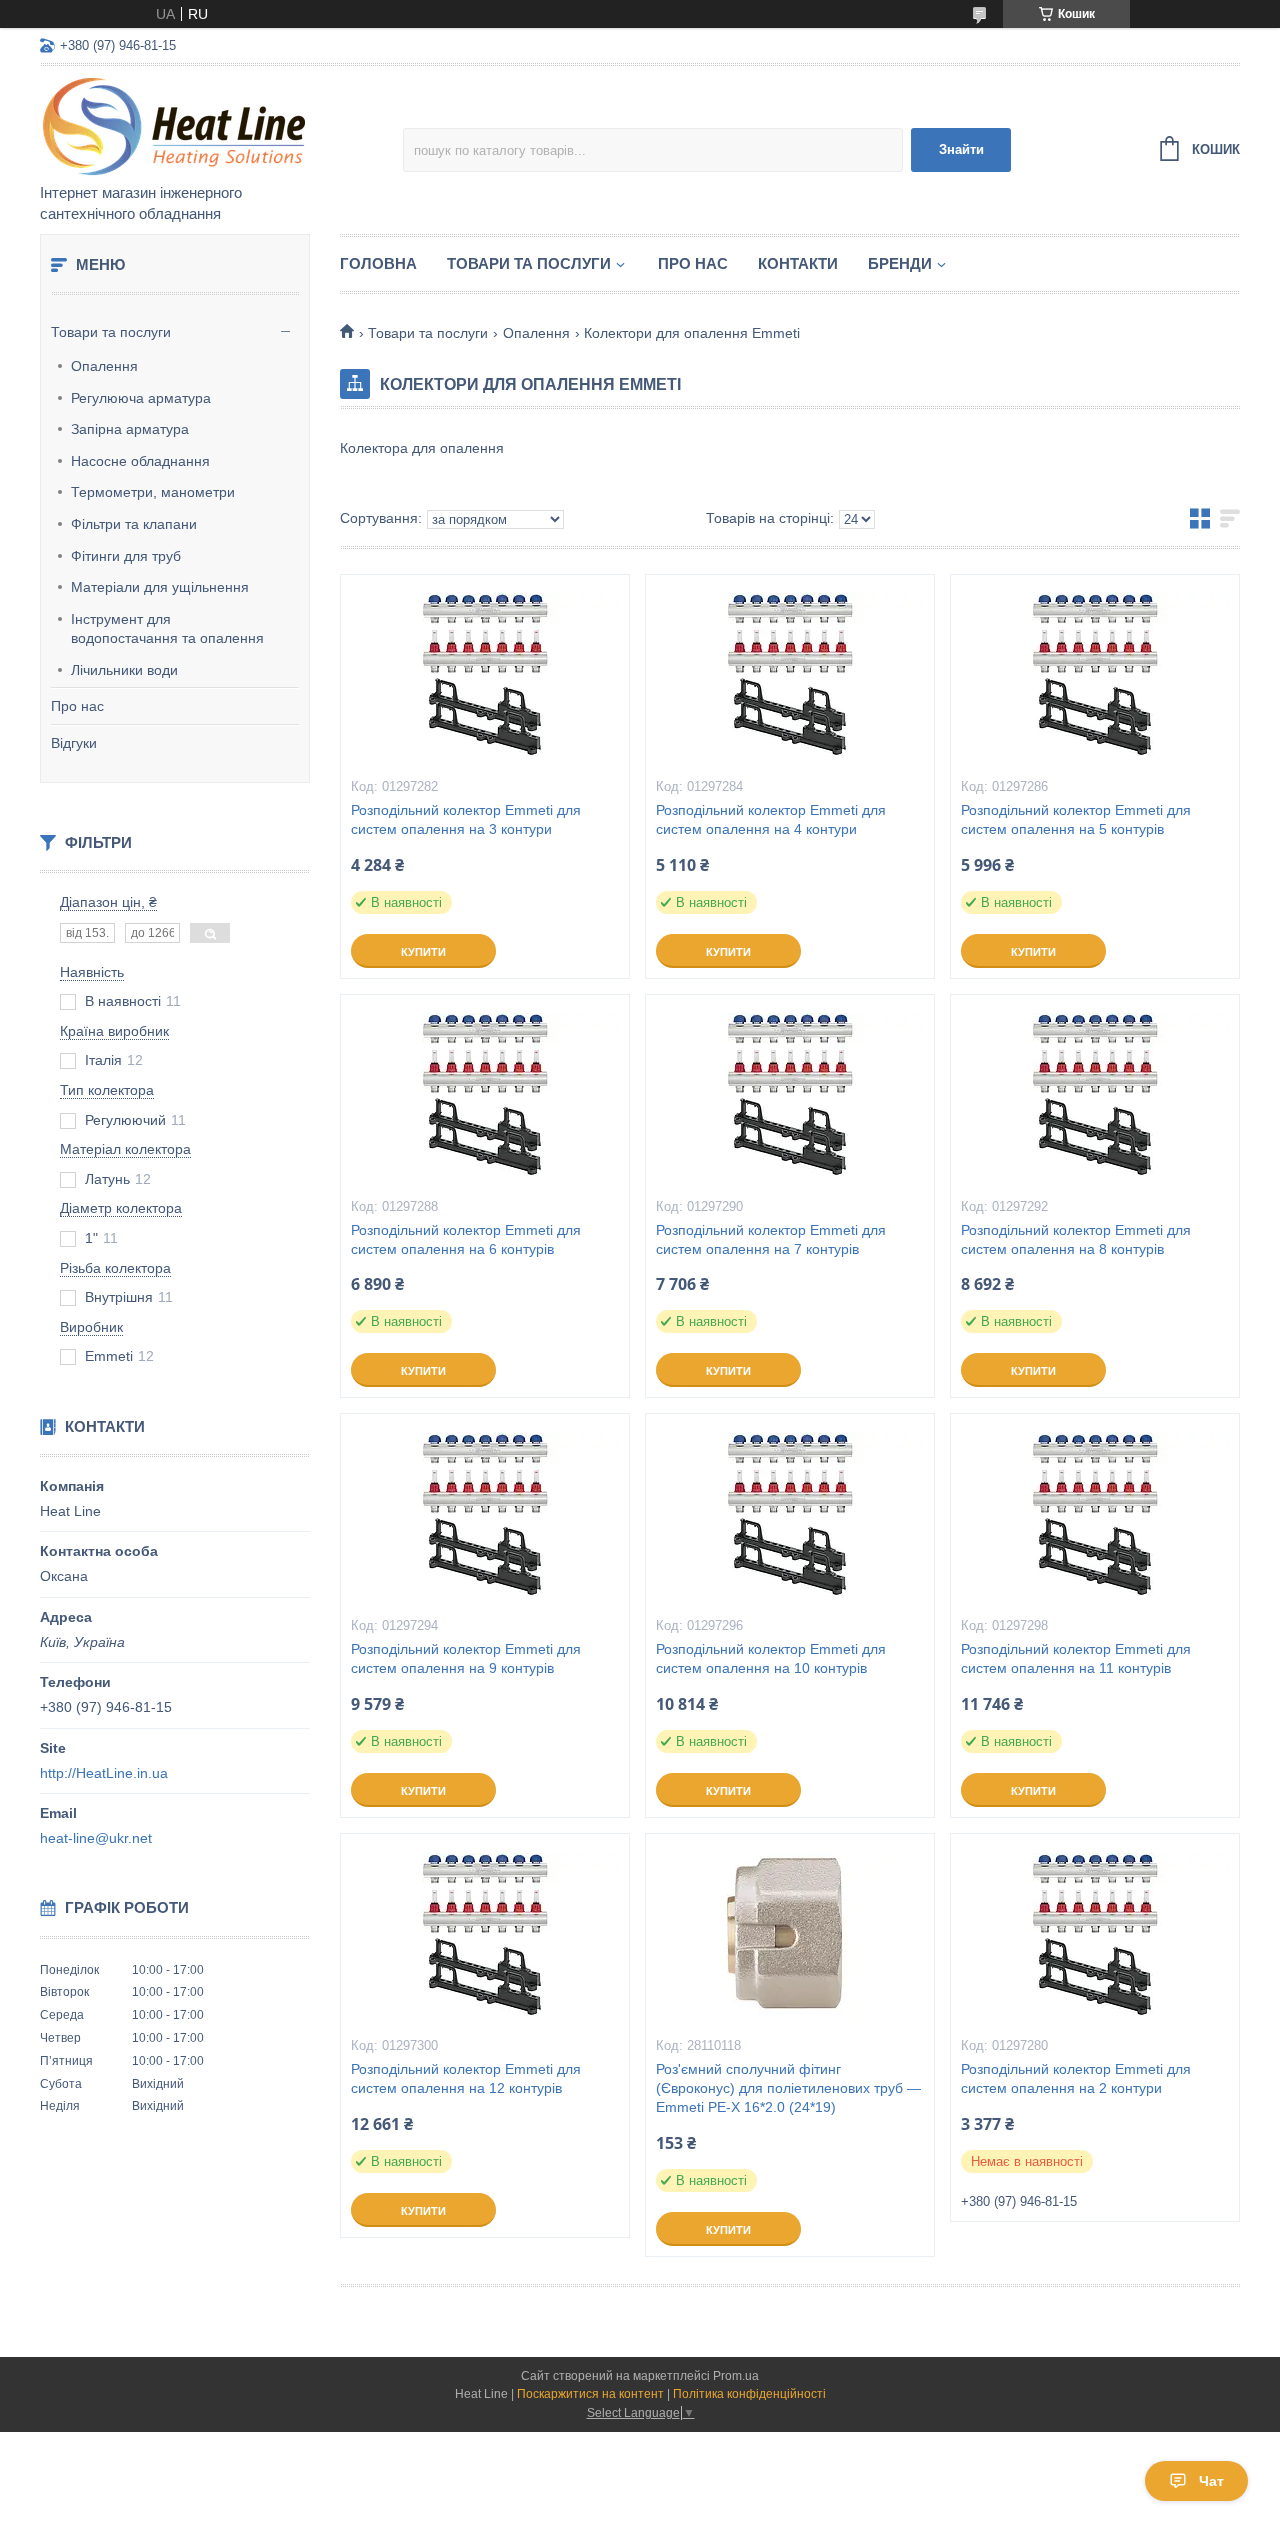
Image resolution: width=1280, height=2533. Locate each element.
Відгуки (74, 743)
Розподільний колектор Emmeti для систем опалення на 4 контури (771, 819)
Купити (423, 952)
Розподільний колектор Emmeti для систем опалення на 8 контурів (1076, 1239)
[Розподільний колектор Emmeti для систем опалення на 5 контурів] (1095, 675)
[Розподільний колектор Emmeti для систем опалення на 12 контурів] (485, 1934)
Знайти (961, 149)
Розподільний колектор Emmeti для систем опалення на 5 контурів (1076, 819)
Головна (378, 263)
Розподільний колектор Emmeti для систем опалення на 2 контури (1076, 2078)
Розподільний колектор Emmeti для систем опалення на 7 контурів (771, 1239)
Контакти (798, 263)
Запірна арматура (130, 429)
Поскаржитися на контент (590, 2394)
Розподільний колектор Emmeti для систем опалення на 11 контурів (1076, 1658)
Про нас (77, 706)
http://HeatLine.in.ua (104, 1773)
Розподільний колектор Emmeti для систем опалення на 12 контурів (466, 2078)
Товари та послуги (111, 332)
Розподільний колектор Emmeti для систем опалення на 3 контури (466, 819)
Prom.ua (736, 2376)
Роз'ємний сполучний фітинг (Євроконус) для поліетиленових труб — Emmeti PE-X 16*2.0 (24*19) (788, 2088)
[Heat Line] (215, 126)
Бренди (900, 263)
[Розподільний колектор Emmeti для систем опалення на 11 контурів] (1095, 1514)
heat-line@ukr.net (96, 1838)
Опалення (104, 366)
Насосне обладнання (140, 461)
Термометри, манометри (153, 492)
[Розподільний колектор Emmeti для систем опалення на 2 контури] (1095, 1934)
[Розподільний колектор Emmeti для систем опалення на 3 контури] (485, 675)
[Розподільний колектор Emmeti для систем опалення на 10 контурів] (790, 1514)
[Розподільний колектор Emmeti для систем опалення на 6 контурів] (485, 1095)
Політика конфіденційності (749, 2394)
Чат (1211, 2481)
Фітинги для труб (126, 556)
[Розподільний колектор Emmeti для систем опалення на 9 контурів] (485, 1514)
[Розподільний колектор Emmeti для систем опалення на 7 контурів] (790, 1095)
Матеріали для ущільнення (160, 587)
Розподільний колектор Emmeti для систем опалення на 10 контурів (771, 1658)
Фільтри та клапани (134, 524)
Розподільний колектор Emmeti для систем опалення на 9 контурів (466, 1658)
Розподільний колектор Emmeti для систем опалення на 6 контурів (466, 1239)
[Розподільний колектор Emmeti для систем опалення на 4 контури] (790, 675)
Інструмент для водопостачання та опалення (167, 629)
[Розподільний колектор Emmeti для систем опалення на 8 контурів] (1095, 1095)
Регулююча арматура (141, 398)
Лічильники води (124, 670)
